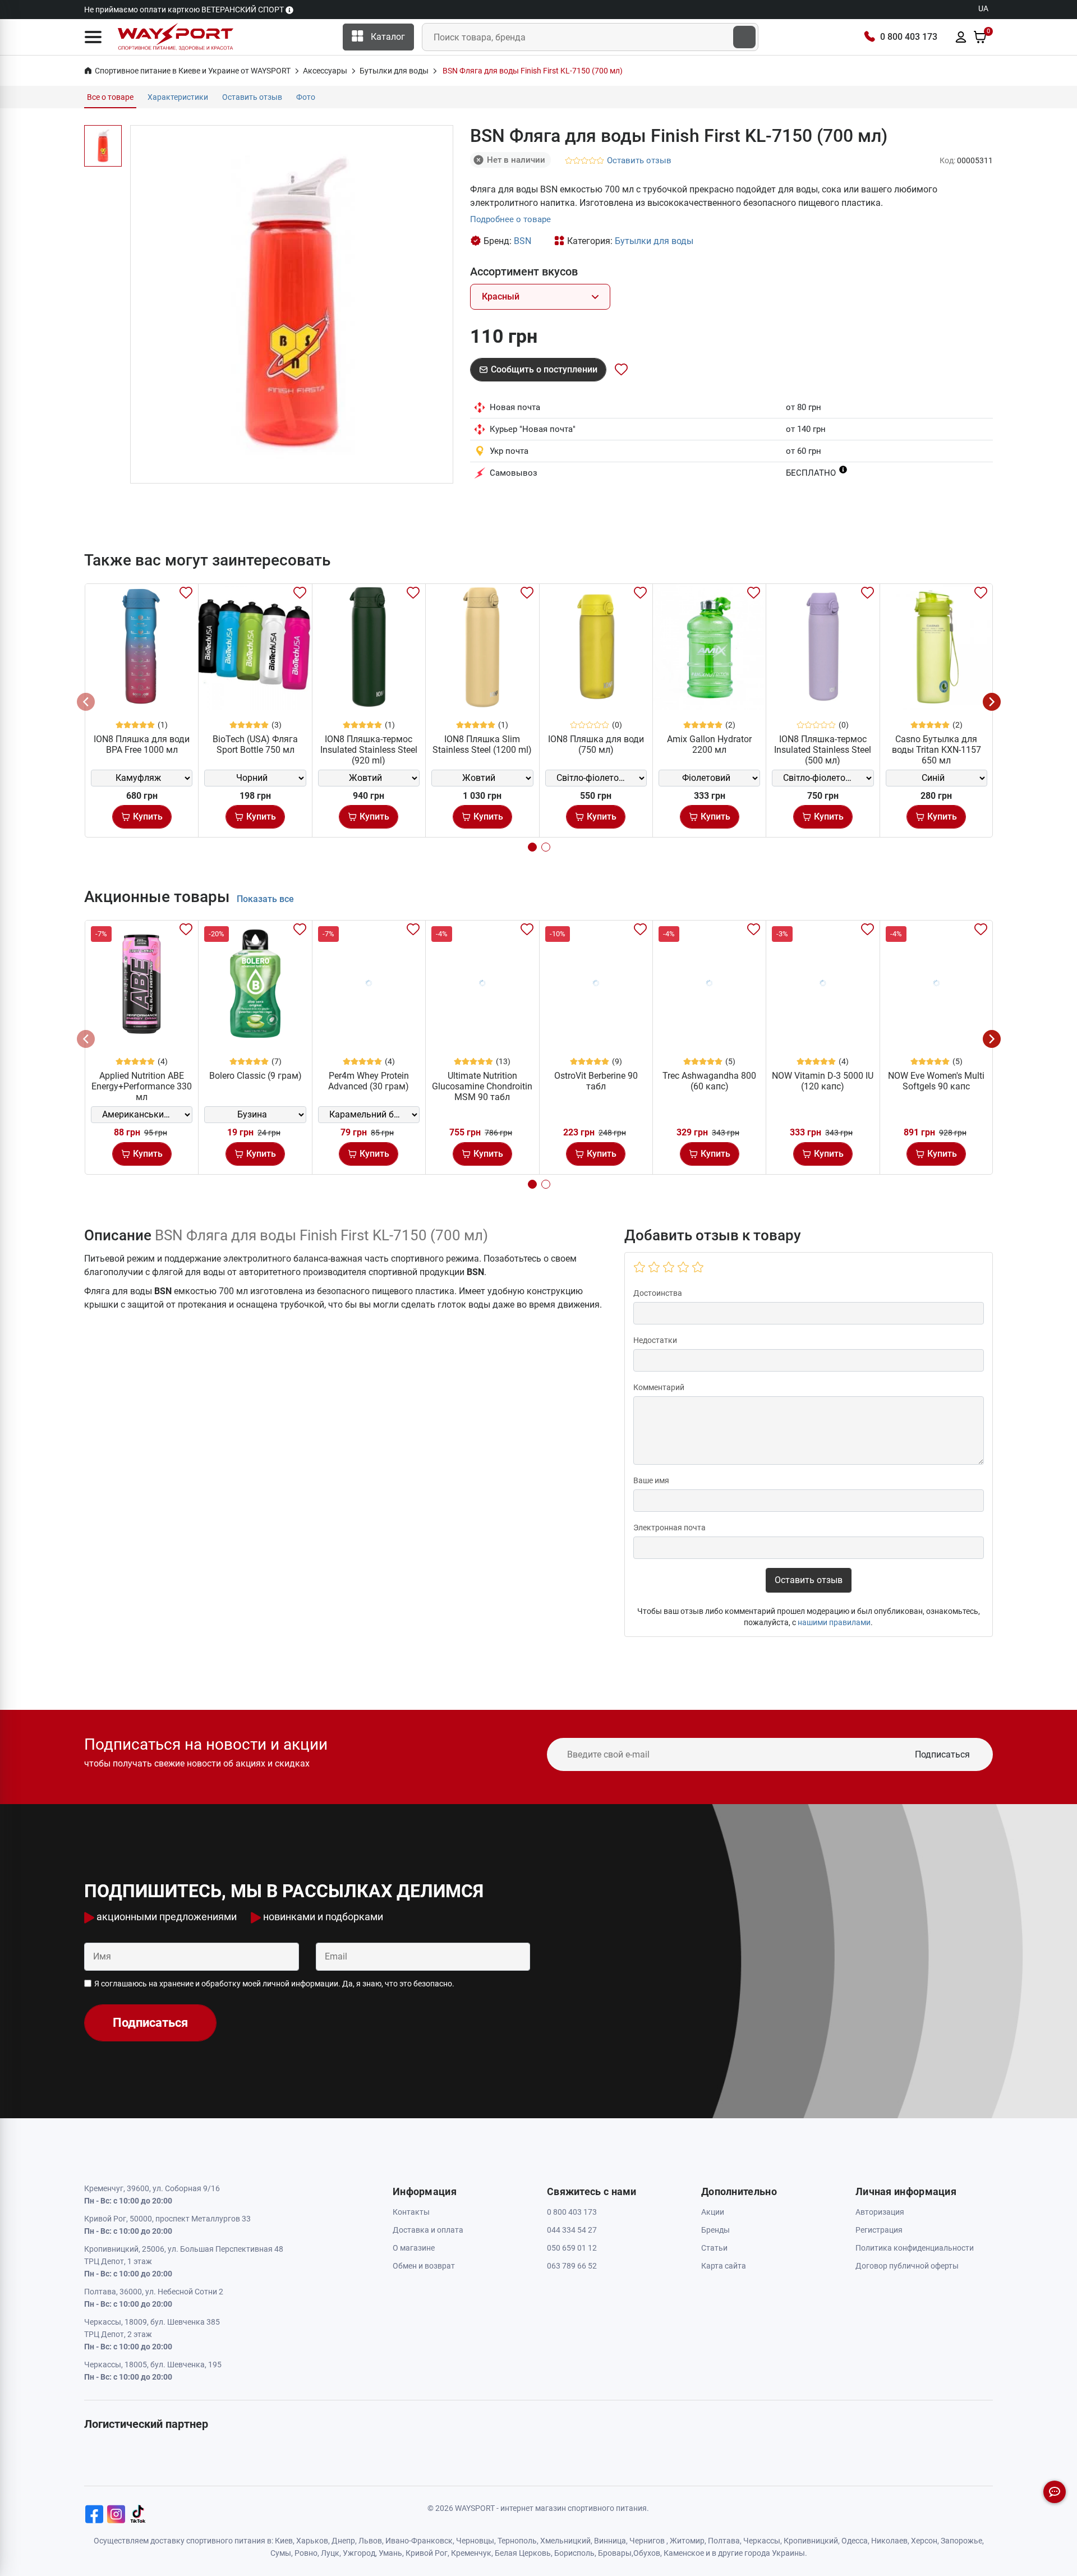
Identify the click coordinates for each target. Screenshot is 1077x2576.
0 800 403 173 (909, 37)
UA (983, 8)
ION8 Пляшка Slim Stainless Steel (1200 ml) (482, 744)
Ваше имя (651, 1480)
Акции (713, 2212)
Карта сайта (724, 2266)
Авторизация (880, 2212)
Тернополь (517, 2541)
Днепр (343, 2541)
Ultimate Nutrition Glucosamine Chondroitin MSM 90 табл (482, 1086)
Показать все (265, 899)
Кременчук (471, 2553)
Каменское (684, 2553)
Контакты (411, 2212)
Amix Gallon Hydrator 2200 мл (709, 744)
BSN (523, 241)
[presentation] (86, 702)
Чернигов (647, 2541)
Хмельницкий (565, 2541)
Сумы (281, 2553)
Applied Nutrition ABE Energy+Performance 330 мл (142, 1086)
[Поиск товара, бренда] (744, 37)
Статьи (714, 2248)
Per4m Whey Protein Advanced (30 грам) (369, 1081)
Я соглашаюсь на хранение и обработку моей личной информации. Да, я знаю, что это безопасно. (274, 1984)
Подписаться (942, 1754)
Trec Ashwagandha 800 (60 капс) (709, 1081)
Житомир (687, 2541)
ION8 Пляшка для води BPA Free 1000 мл (142, 744)
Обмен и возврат (424, 2266)
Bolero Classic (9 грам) (256, 1076)
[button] (93, 37)
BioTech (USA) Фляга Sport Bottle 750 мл (255, 744)
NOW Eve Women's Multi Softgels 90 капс (936, 1081)
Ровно (306, 2553)
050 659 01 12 (572, 2248)
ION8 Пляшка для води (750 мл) (596, 744)
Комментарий (659, 1387)
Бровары (615, 2553)
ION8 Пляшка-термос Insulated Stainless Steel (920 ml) (369, 750)
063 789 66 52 (572, 2266)
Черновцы (475, 2541)
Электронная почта (669, 1528)
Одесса (855, 2541)
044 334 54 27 (572, 2230)
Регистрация (879, 2230)
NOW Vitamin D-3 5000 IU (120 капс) (823, 1081)
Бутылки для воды (654, 241)
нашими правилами (834, 1622)
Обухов (647, 2553)
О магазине (414, 2248)
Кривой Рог (427, 2553)
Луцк (330, 2553)
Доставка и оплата (428, 2230)
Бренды (715, 2230)
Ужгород (359, 2553)
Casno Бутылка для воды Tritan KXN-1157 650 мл (936, 750)
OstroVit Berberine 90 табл (596, 1081)
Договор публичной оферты (907, 2266)
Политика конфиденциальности (915, 2248)
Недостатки (655, 1340)
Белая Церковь (523, 2553)
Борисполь (574, 2553)
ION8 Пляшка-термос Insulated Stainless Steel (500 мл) (823, 750)
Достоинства (658, 1293)
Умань (390, 2553)
